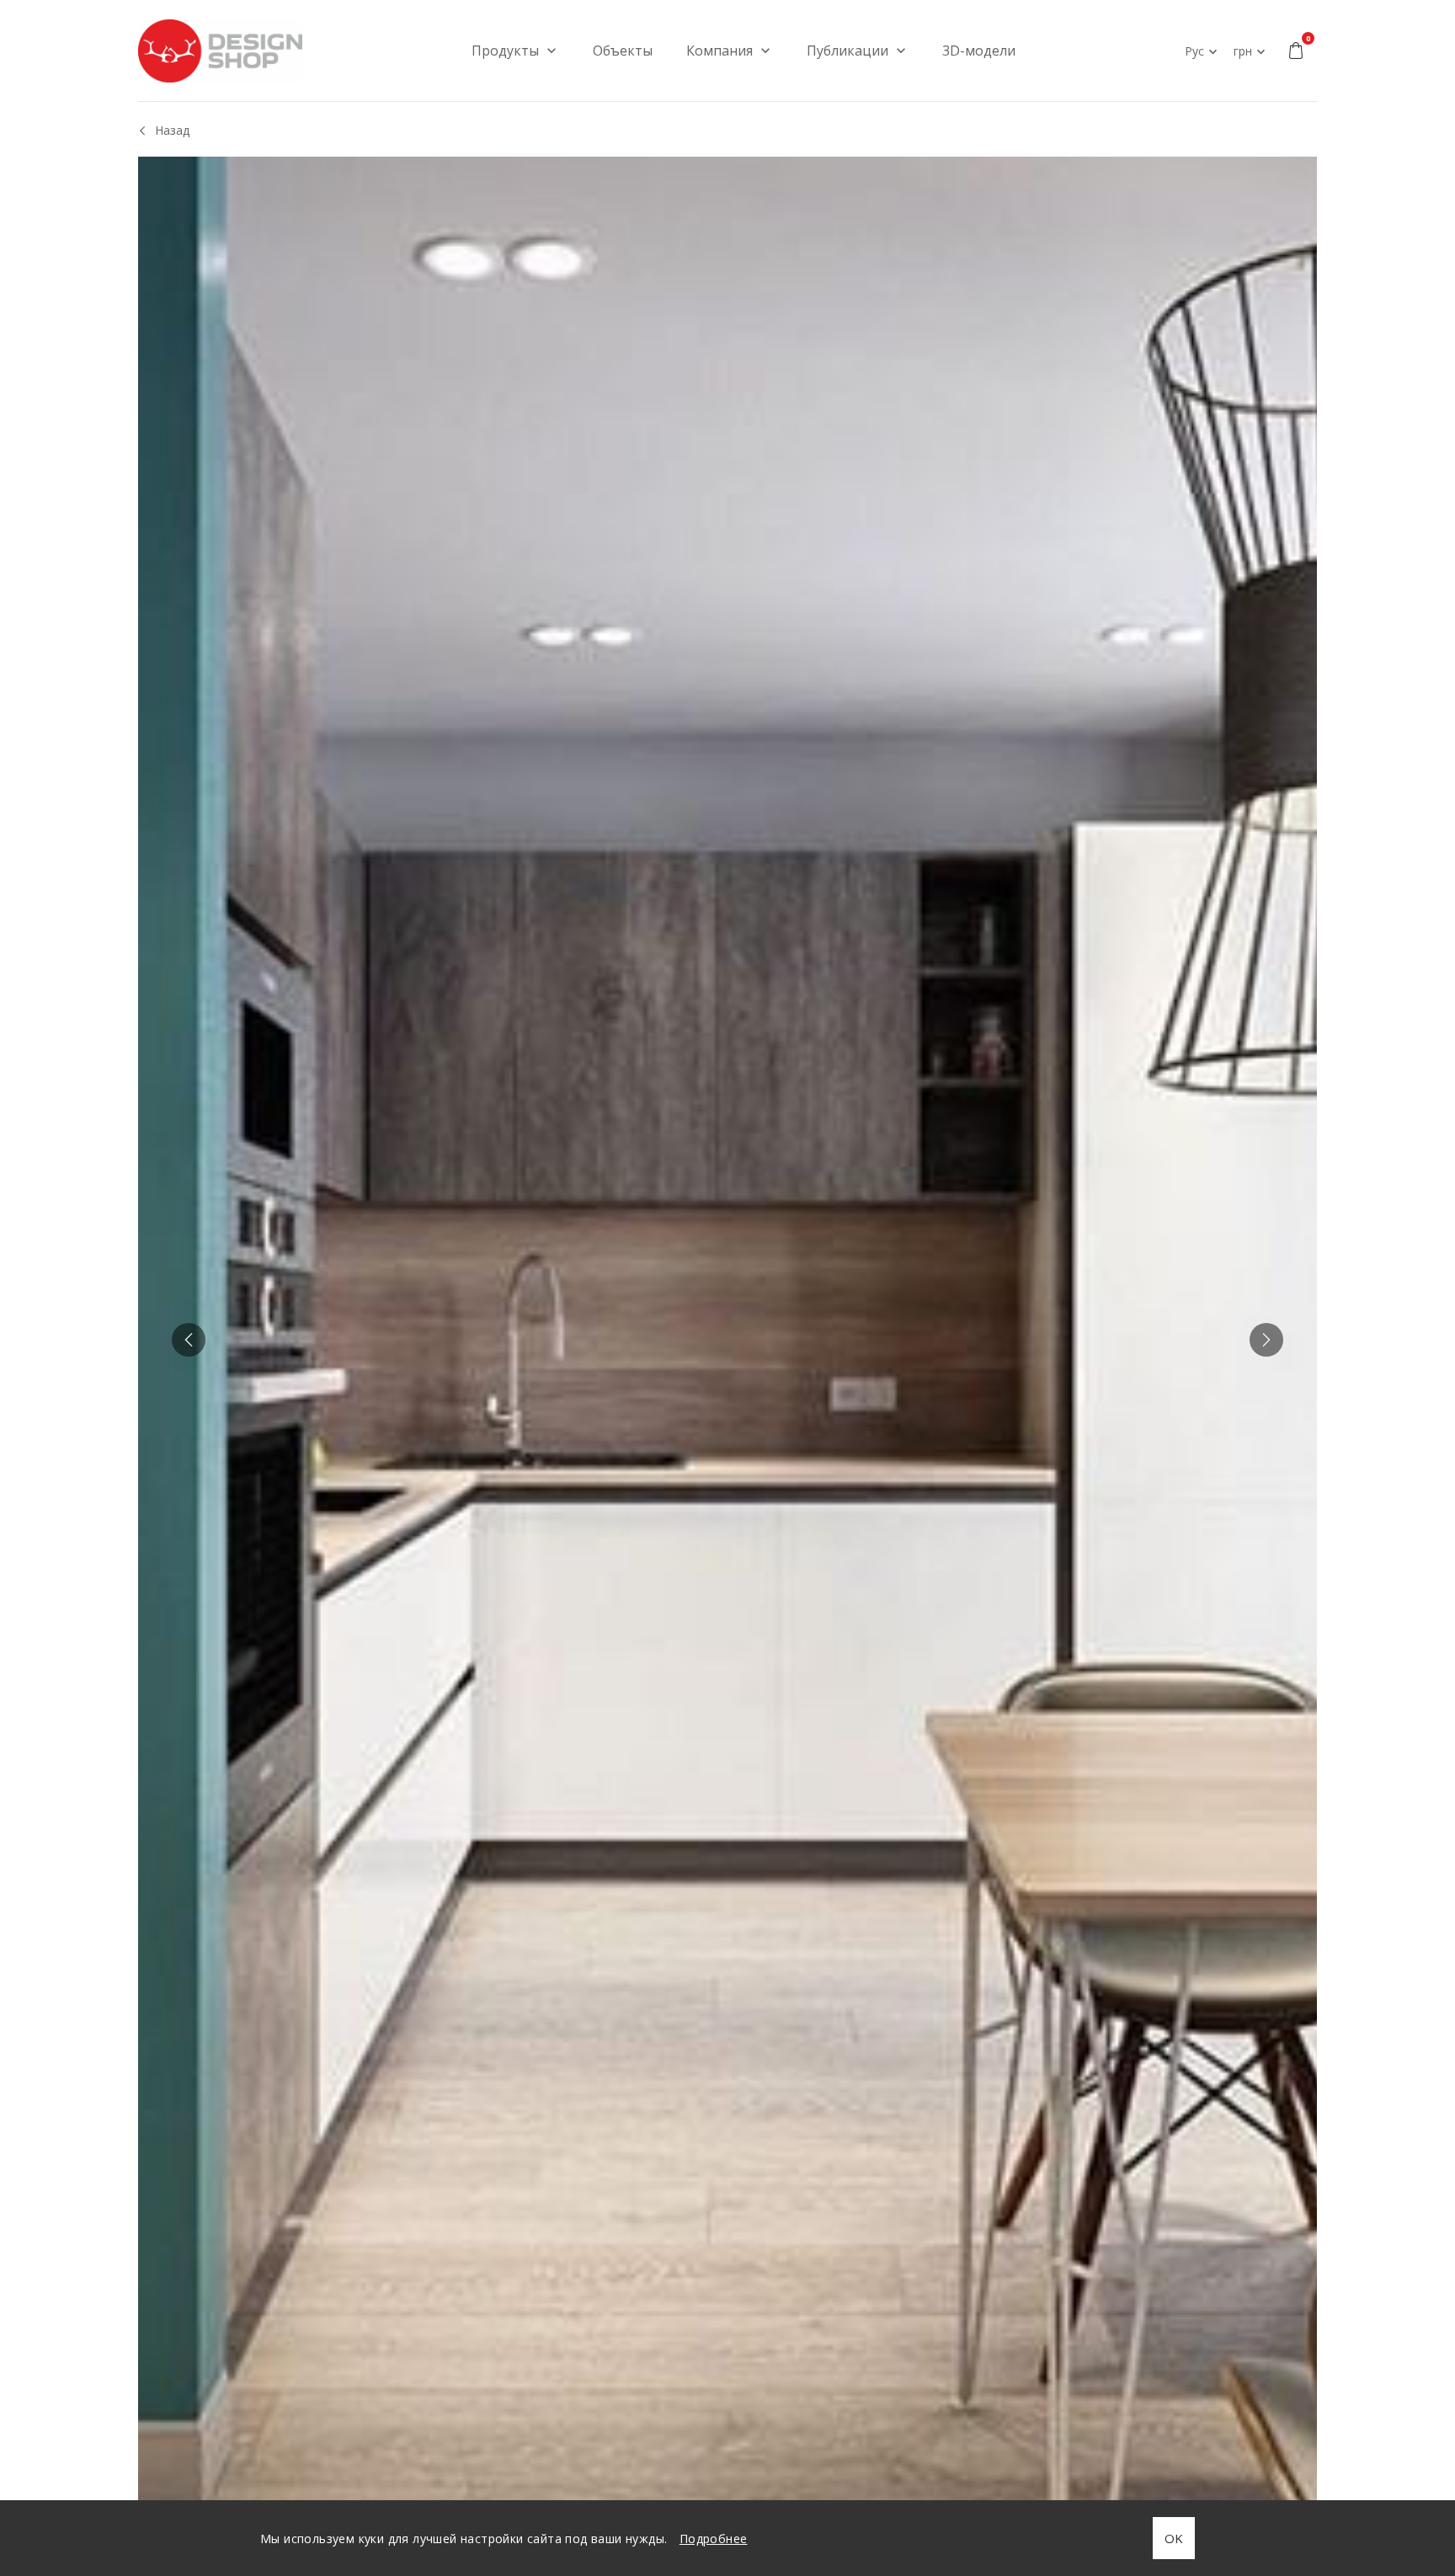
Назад (172, 130)
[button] (189, 1340)
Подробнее (714, 2539)
